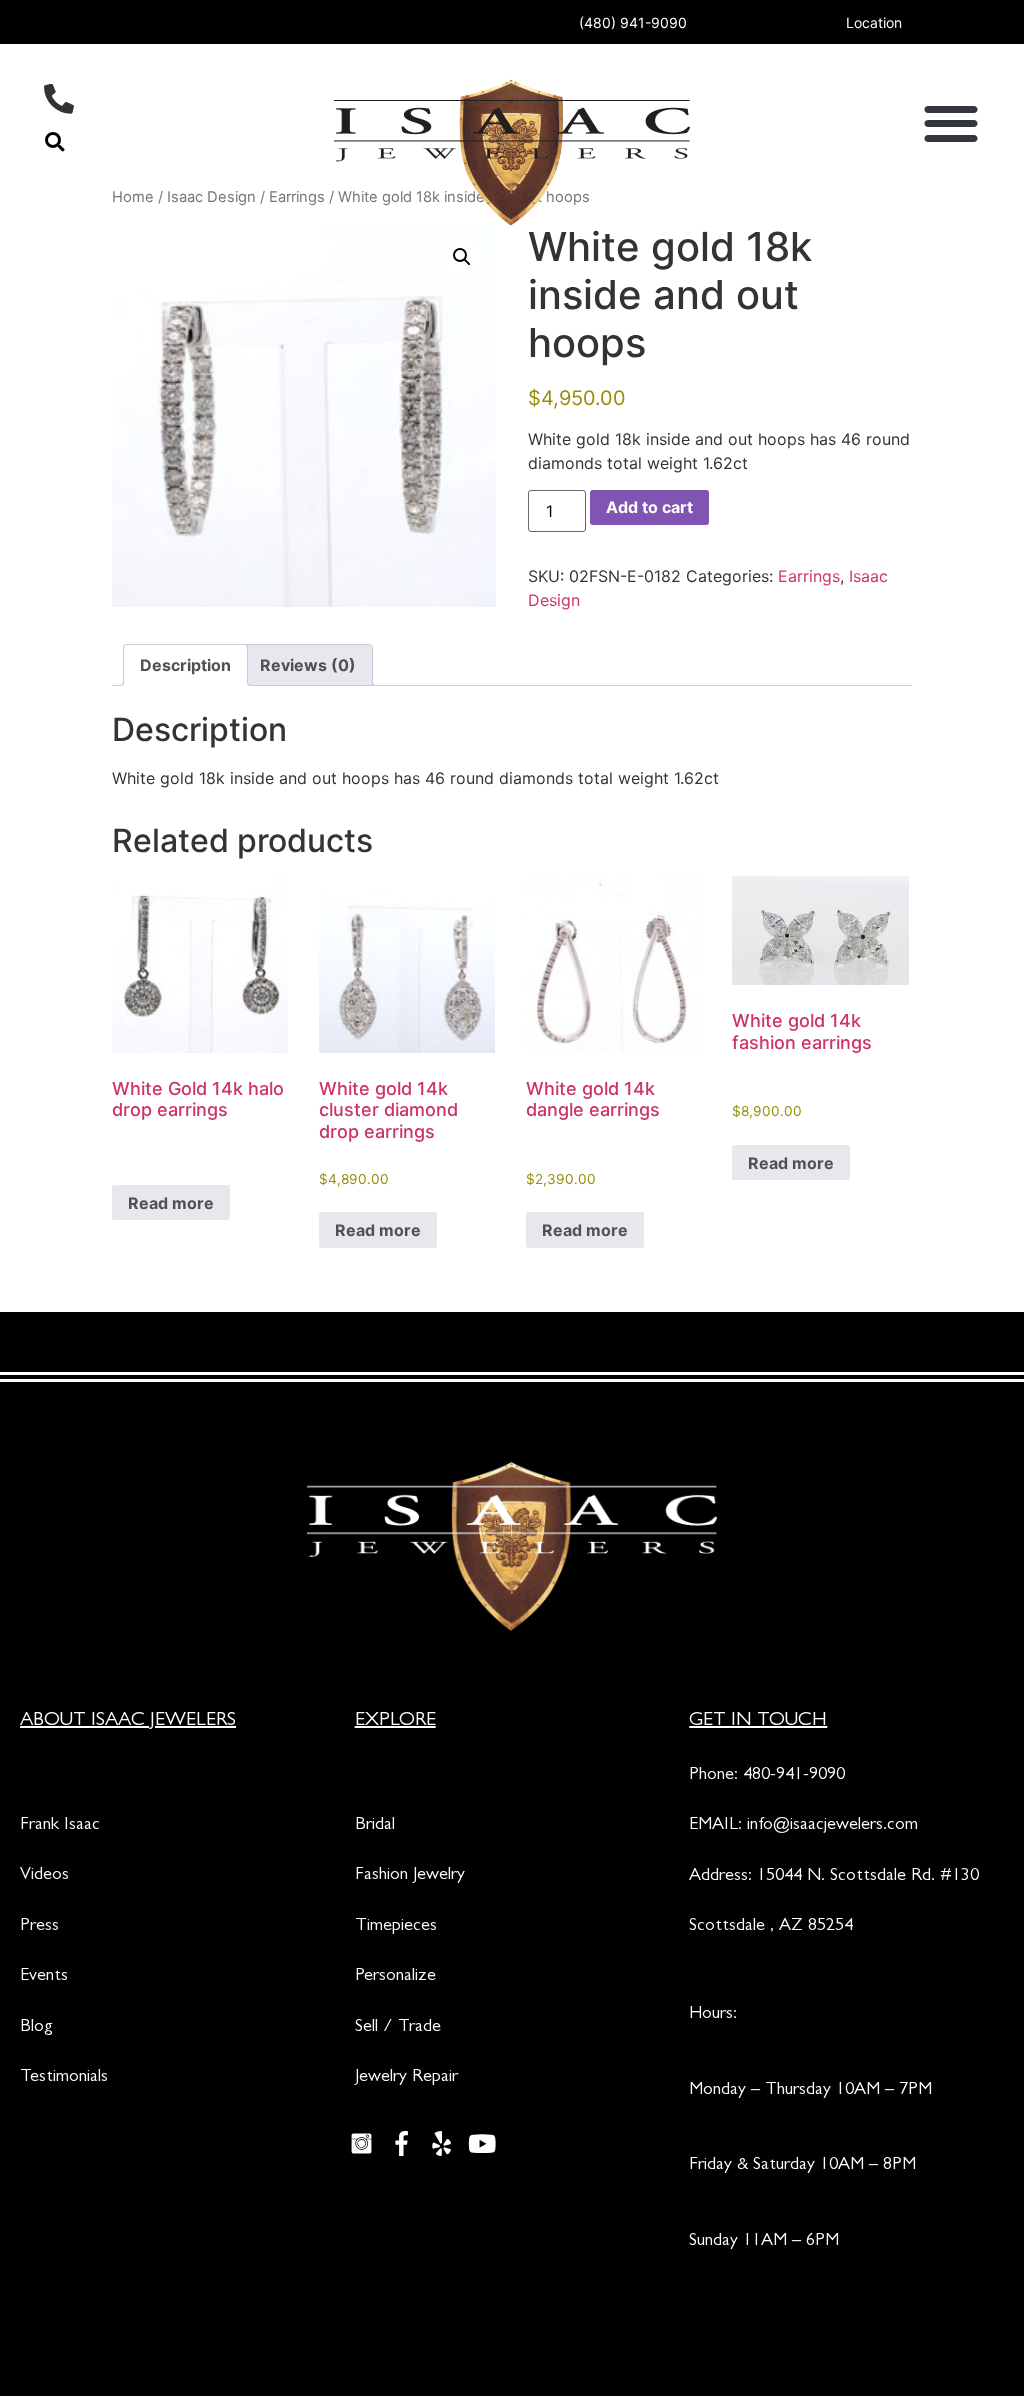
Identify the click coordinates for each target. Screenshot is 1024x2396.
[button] (54, 141)
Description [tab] (185, 665)
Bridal (375, 1826)
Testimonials (64, 2078)
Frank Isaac (60, 1826)
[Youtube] (482, 2143)
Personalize (395, 1977)
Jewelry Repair (406, 2078)
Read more (171, 1203)
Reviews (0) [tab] (308, 665)
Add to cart (649, 507)
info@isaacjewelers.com (832, 1826)
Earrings (809, 576)
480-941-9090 (794, 1776)
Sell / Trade (398, 2028)
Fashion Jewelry (410, 1876)
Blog (36, 2028)
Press (39, 1927)
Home (133, 197)
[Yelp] (442, 2143)
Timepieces (396, 1927)
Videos (44, 1876)
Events (44, 1977)
